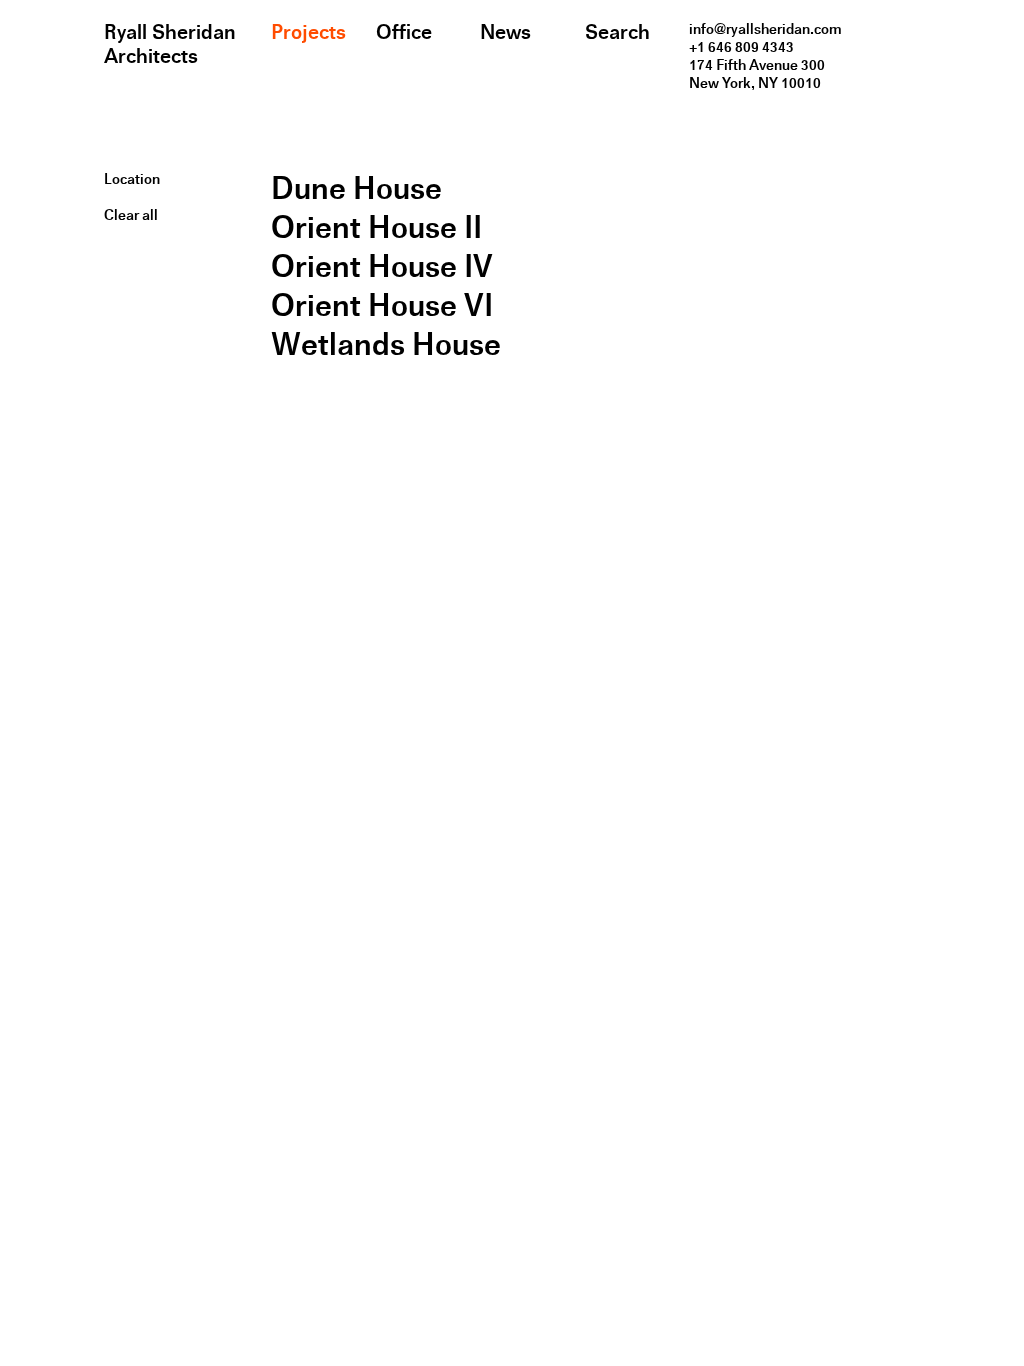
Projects (308, 32)
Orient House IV (382, 266)
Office (404, 32)
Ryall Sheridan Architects (170, 44)
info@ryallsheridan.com (765, 29)
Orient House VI (382, 305)
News (505, 32)
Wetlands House (386, 344)
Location (132, 179)
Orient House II (376, 227)
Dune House (356, 188)
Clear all (131, 215)
